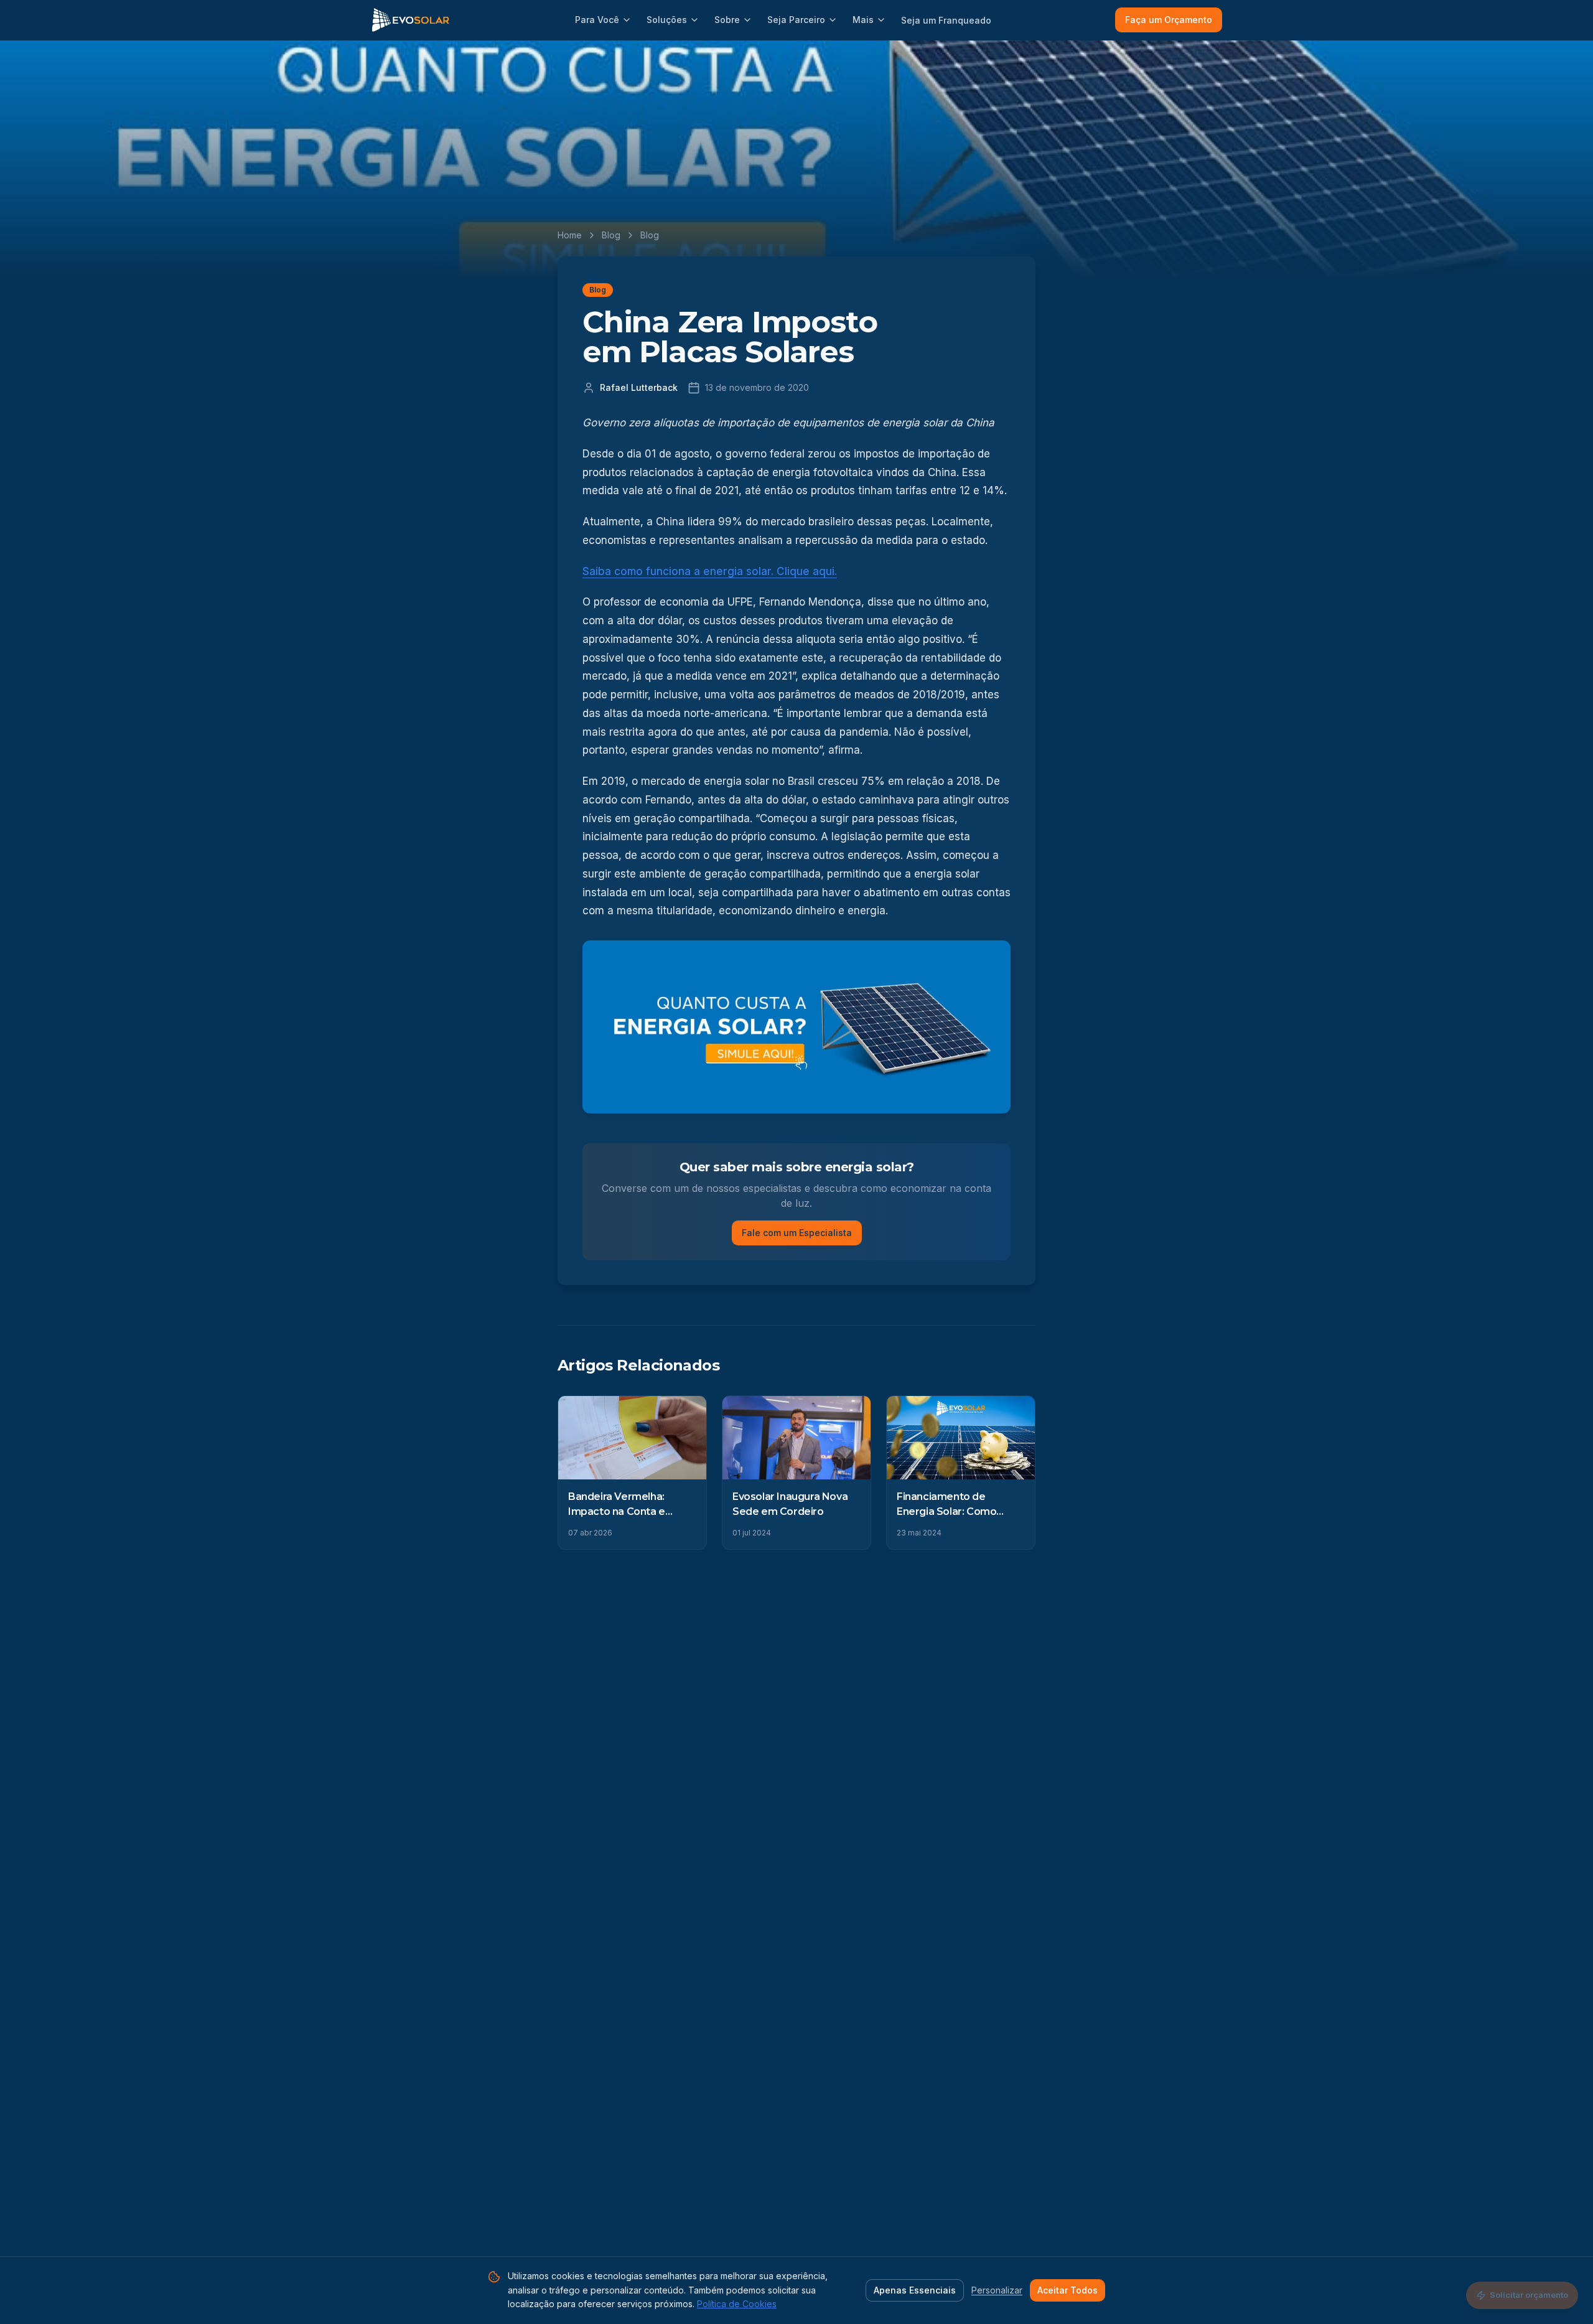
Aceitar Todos (1067, 2290)
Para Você (597, 20)
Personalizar (997, 2290)
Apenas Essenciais (915, 2290)
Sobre (727, 20)
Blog (611, 235)
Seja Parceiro (796, 20)
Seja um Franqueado (946, 20)
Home (570, 235)
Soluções (667, 20)
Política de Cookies (737, 2304)
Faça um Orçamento (1169, 20)
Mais (863, 20)
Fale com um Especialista (797, 1233)
